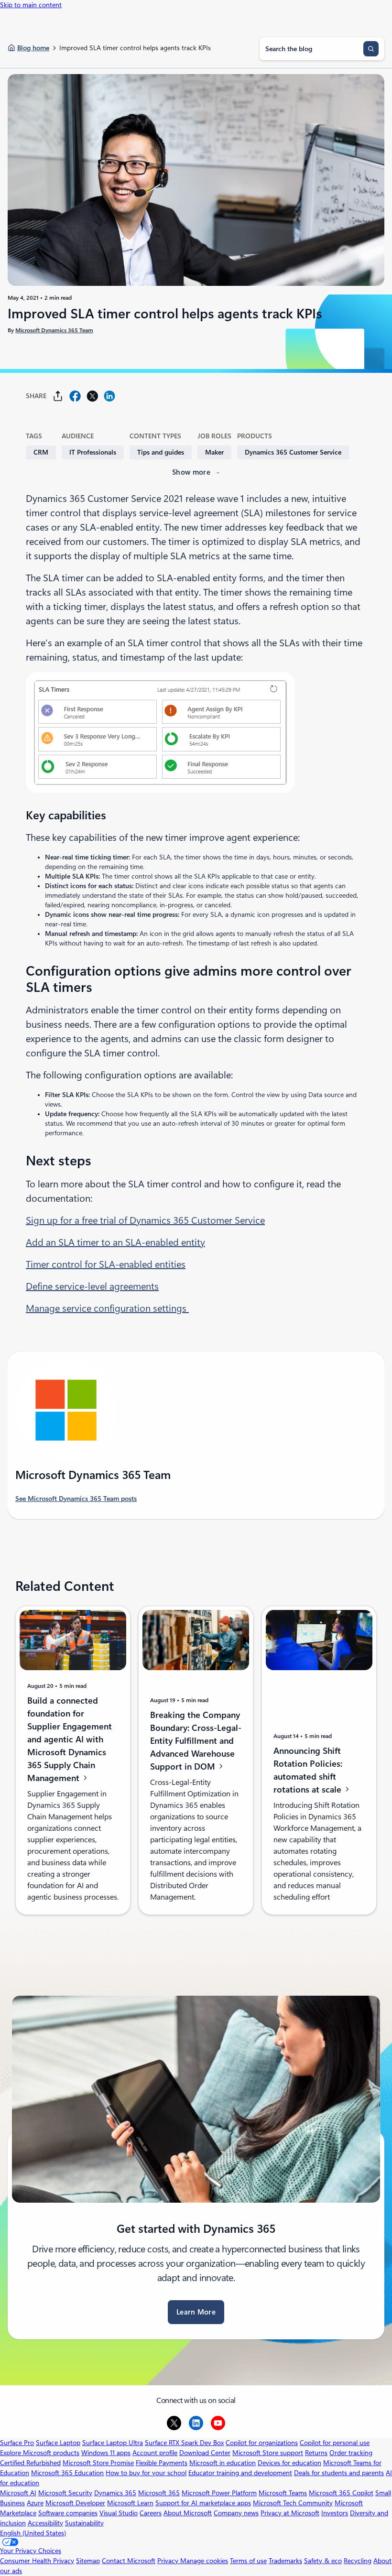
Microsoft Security (65, 2493)
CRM (41, 452)
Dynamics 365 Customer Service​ (293, 452)
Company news (236, 2513)
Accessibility (45, 2523)
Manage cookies (204, 2561)
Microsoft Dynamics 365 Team (54, 330)
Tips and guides (161, 452)
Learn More (196, 2312)
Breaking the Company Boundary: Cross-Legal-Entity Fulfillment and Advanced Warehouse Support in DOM (196, 1741)
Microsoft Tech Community (293, 2503)
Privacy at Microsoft (290, 2513)
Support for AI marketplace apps (203, 2503)
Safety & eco (323, 2561)
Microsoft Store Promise (98, 2463)
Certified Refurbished (30, 2463)
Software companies (68, 2513)
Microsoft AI (18, 2493)
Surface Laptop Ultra (113, 2443)
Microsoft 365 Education (67, 2473)
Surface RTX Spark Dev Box (184, 2443)
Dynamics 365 (115, 2493)
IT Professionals (93, 452)
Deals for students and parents (339, 2473)
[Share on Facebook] (75, 396)
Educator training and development (240, 2473)
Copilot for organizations (262, 2443)
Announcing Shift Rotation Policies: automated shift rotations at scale (309, 1770)
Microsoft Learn (130, 2503)
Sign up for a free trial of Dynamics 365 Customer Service (145, 1220)
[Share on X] (92, 396)
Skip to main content (31, 5)
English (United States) (33, 2533)
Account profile (155, 2453)
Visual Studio (119, 2513)
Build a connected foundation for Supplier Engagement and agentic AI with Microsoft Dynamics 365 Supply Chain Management (70, 1739)
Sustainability (84, 2523)
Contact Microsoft (129, 2561)
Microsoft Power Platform (219, 2493)
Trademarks (285, 2561)
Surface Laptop (58, 2443)
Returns (316, 2453)
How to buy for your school (146, 2473)
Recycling (358, 2561)
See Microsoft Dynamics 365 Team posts (76, 1499)
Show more (191, 472)
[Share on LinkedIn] (109, 396)
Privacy (169, 2561)
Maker (214, 452)
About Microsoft (188, 2513)
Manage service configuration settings (107, 1308)
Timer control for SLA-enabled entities (106, 1264)
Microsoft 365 (159, 2493)
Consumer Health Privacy (37, 2561)
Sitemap (88, 2561)
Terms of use (248, 2561)
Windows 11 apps (106, 2453)
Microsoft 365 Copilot (341, 2493)
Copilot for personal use (335, 2443)
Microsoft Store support (268, 2453)
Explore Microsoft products (40, 2453)
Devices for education (289, 2463)
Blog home (33, 48)
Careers (151, 2513)
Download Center (205, 2453)
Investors (335, 2513)
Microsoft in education (223, 2463)
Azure (35, 2503)
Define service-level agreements (92, 1286)
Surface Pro (17, 2443)
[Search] (371, 49)
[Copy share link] (58, 396)
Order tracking (351, 2453)
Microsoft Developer (75, 2503)
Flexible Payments (162, 2463)
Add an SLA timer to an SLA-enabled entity (115, 1242)
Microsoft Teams (283, 2493)
